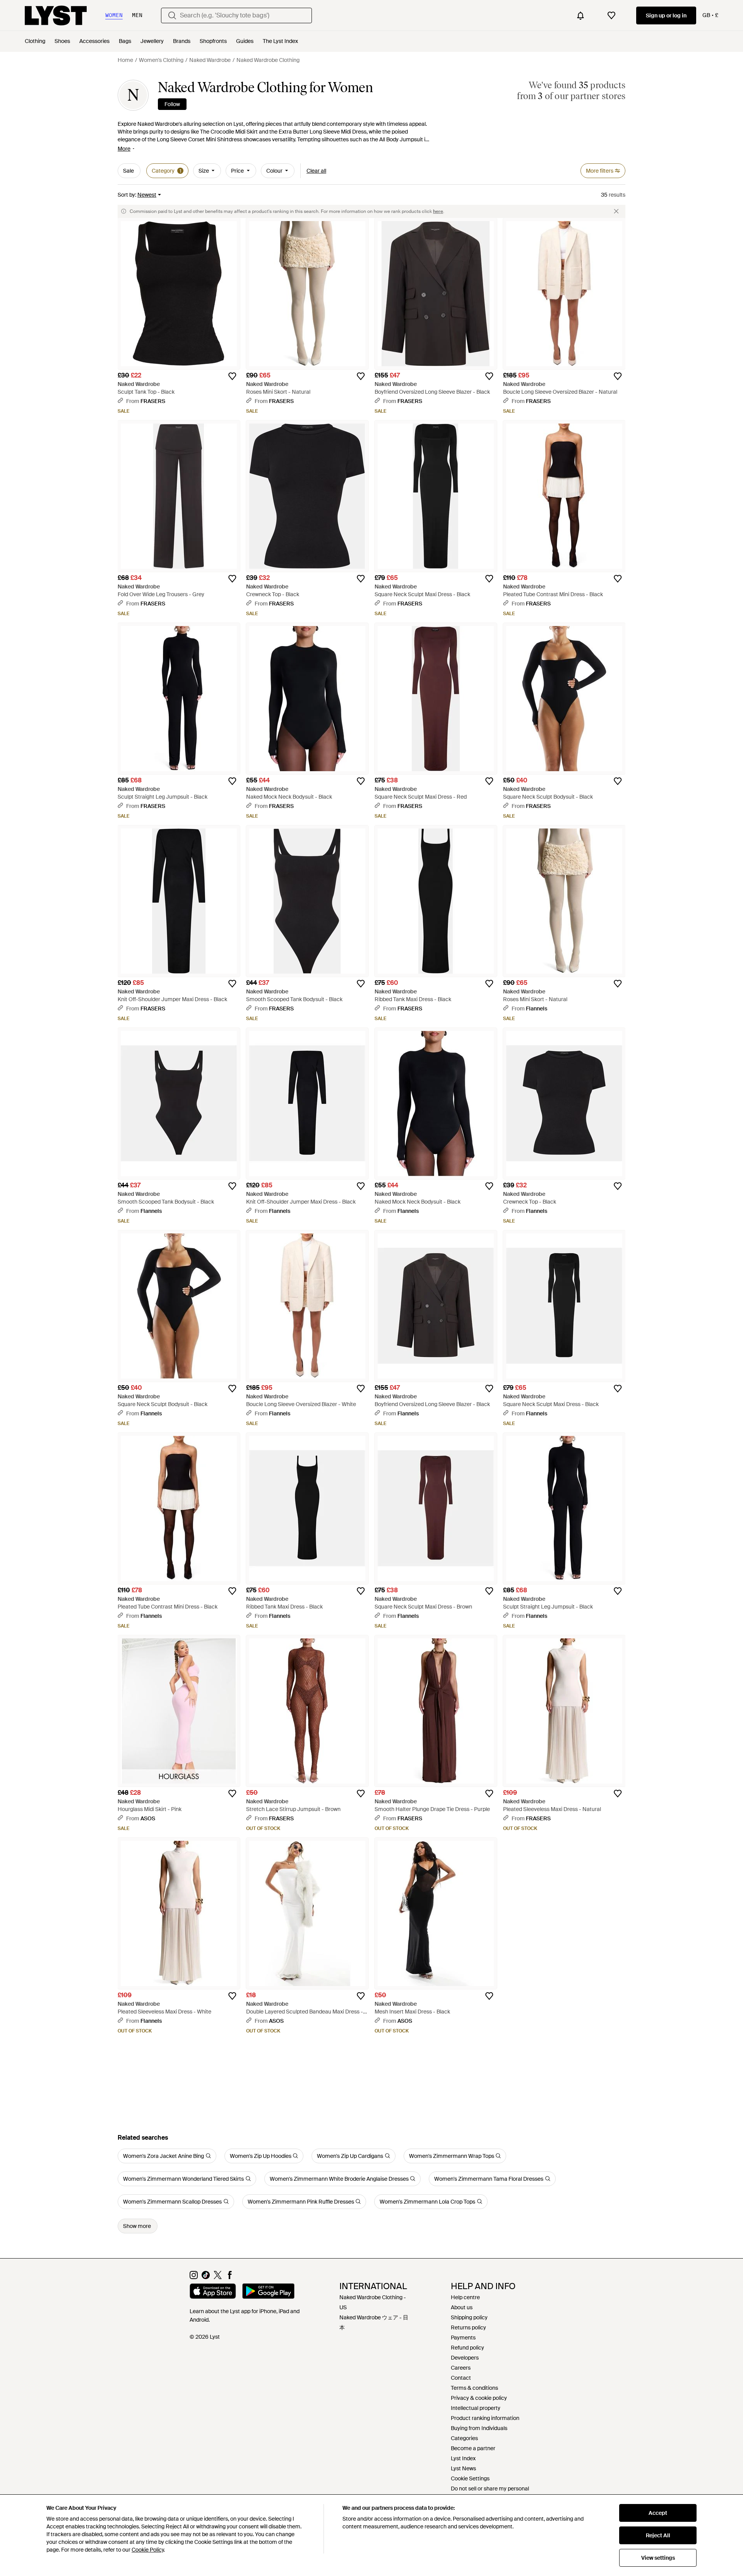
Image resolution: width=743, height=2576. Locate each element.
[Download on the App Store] (213, 2292)
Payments (463, 2338)
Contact (461, 2378)
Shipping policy (469, 2317)
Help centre (465, 2297)
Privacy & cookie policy (479, 2398)
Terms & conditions (474, 2388)
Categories (464, 2438)
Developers (465, 2358)
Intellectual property (476, 2408)
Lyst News (463, 2468)
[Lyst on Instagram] (194, 2277)
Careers (461, 2368)
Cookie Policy (148, 2550)
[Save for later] (232, 376)
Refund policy (467, 2348)
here (438, 211)
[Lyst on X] (218, 2277)
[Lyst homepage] (56, 15)
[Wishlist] (611, 15)
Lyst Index (463, 2458)
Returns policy (468, 2327)
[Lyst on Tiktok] (206, 2277)
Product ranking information (485, 2418)
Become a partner (473, 2448)
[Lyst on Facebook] (230, 2277)
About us (462, 2307)
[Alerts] (580, 15)
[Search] (172, 15)
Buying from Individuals (479, 2428)
